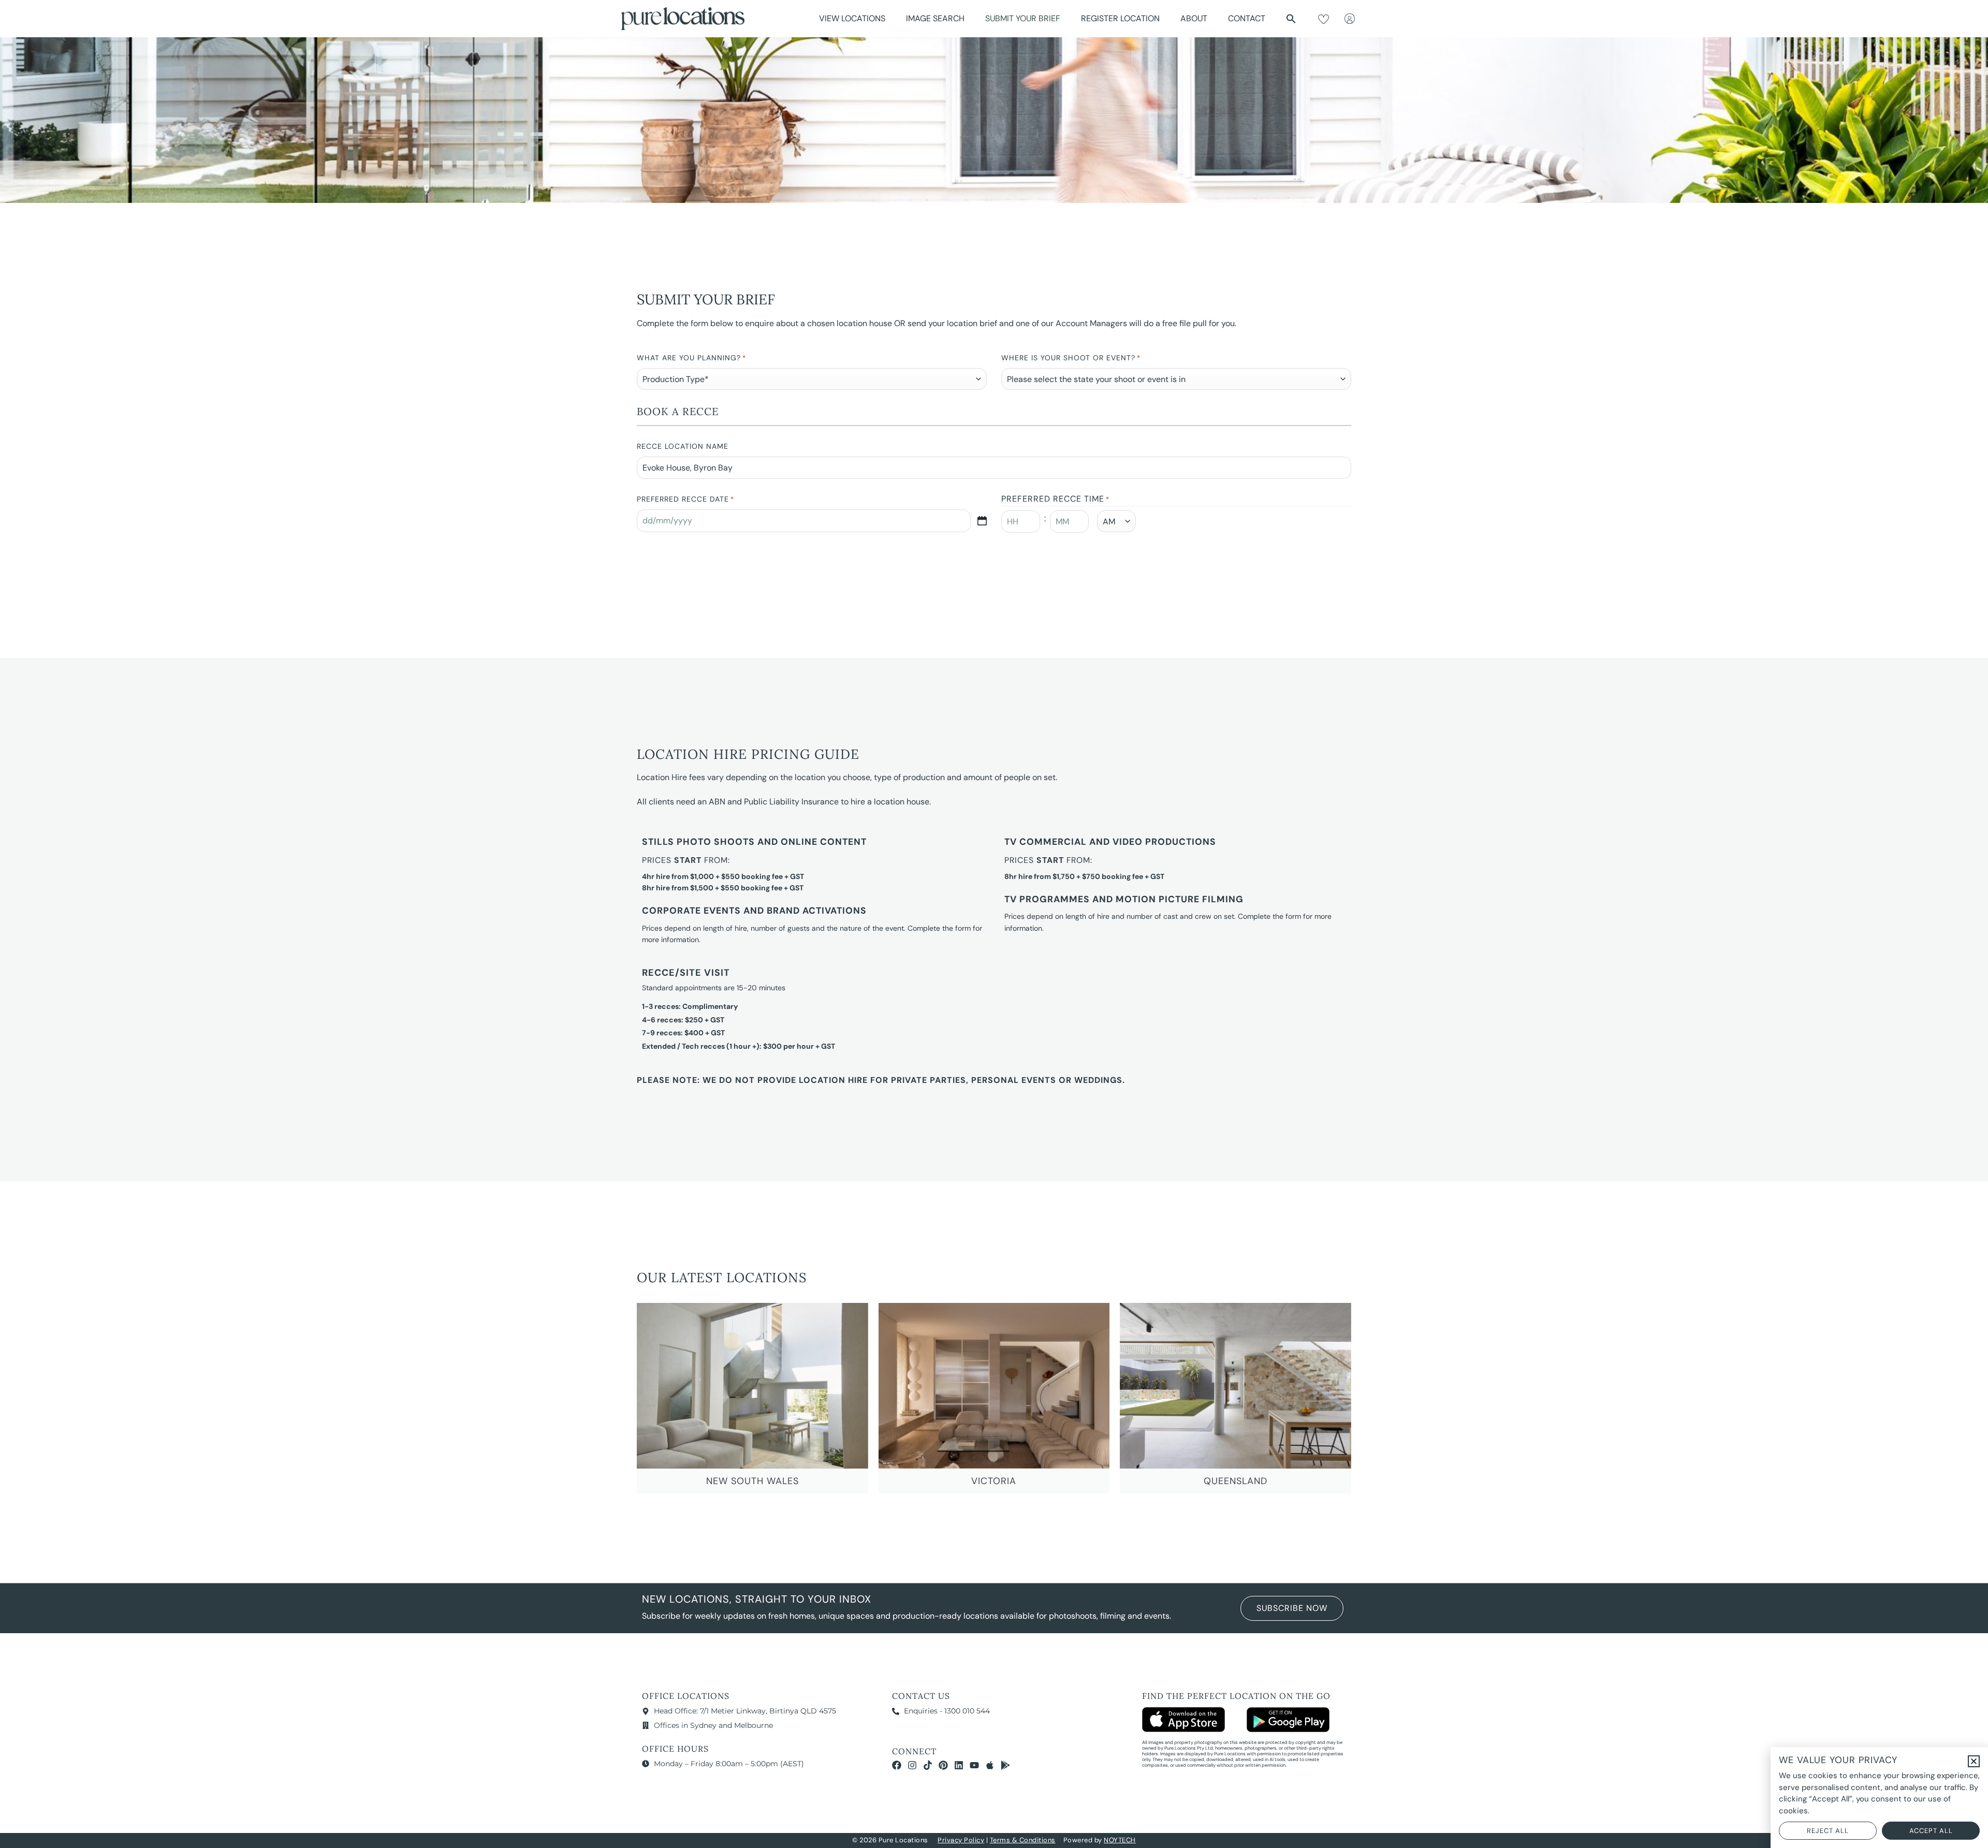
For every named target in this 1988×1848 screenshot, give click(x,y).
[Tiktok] (928, 1765)
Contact (1247, 18)
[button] (1291, 19)
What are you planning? (691, 358)
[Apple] (990, 1765)
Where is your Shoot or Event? (1071, 358)
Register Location (1120, 18)
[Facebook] (897, 1765)
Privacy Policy (961, 1840)
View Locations (852, 18)
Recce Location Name (683, 446)
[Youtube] (974, 1765)
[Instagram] (912, 1765)
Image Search (935, 18)
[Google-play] (1005, 1765)
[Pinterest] (943, 1765)
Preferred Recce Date (685, 499)
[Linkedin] (959, 1765)
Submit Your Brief (1023, 18)
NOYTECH (1120, 1840)
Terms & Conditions (1023, 1840)
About (1194, 18)
